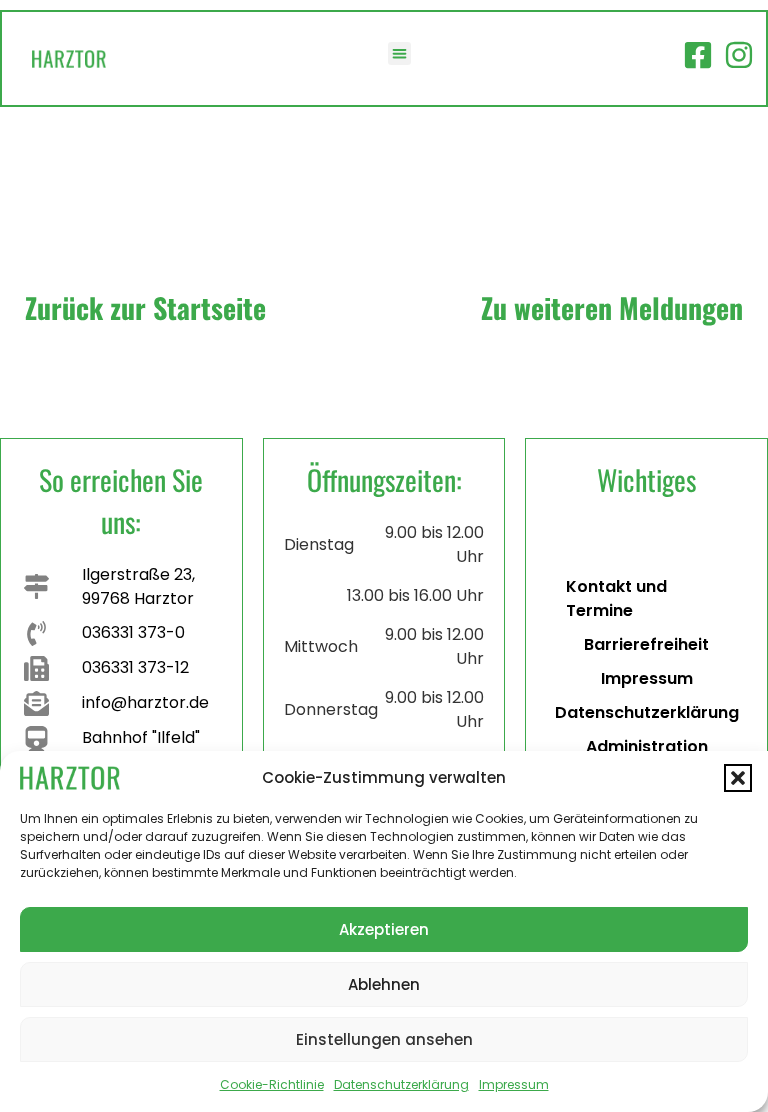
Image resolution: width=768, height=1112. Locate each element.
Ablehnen (384, 984)
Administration (647, 746)
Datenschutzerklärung (401, 1084)
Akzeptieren (384, 929)
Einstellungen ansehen (384, 1039)
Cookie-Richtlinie (272, 1084)
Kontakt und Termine (616, 598)
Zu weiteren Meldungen (612, 307)
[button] (738, 778)
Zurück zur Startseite (145, 307)
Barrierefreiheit (646, 644)
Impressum (514, 1084)
